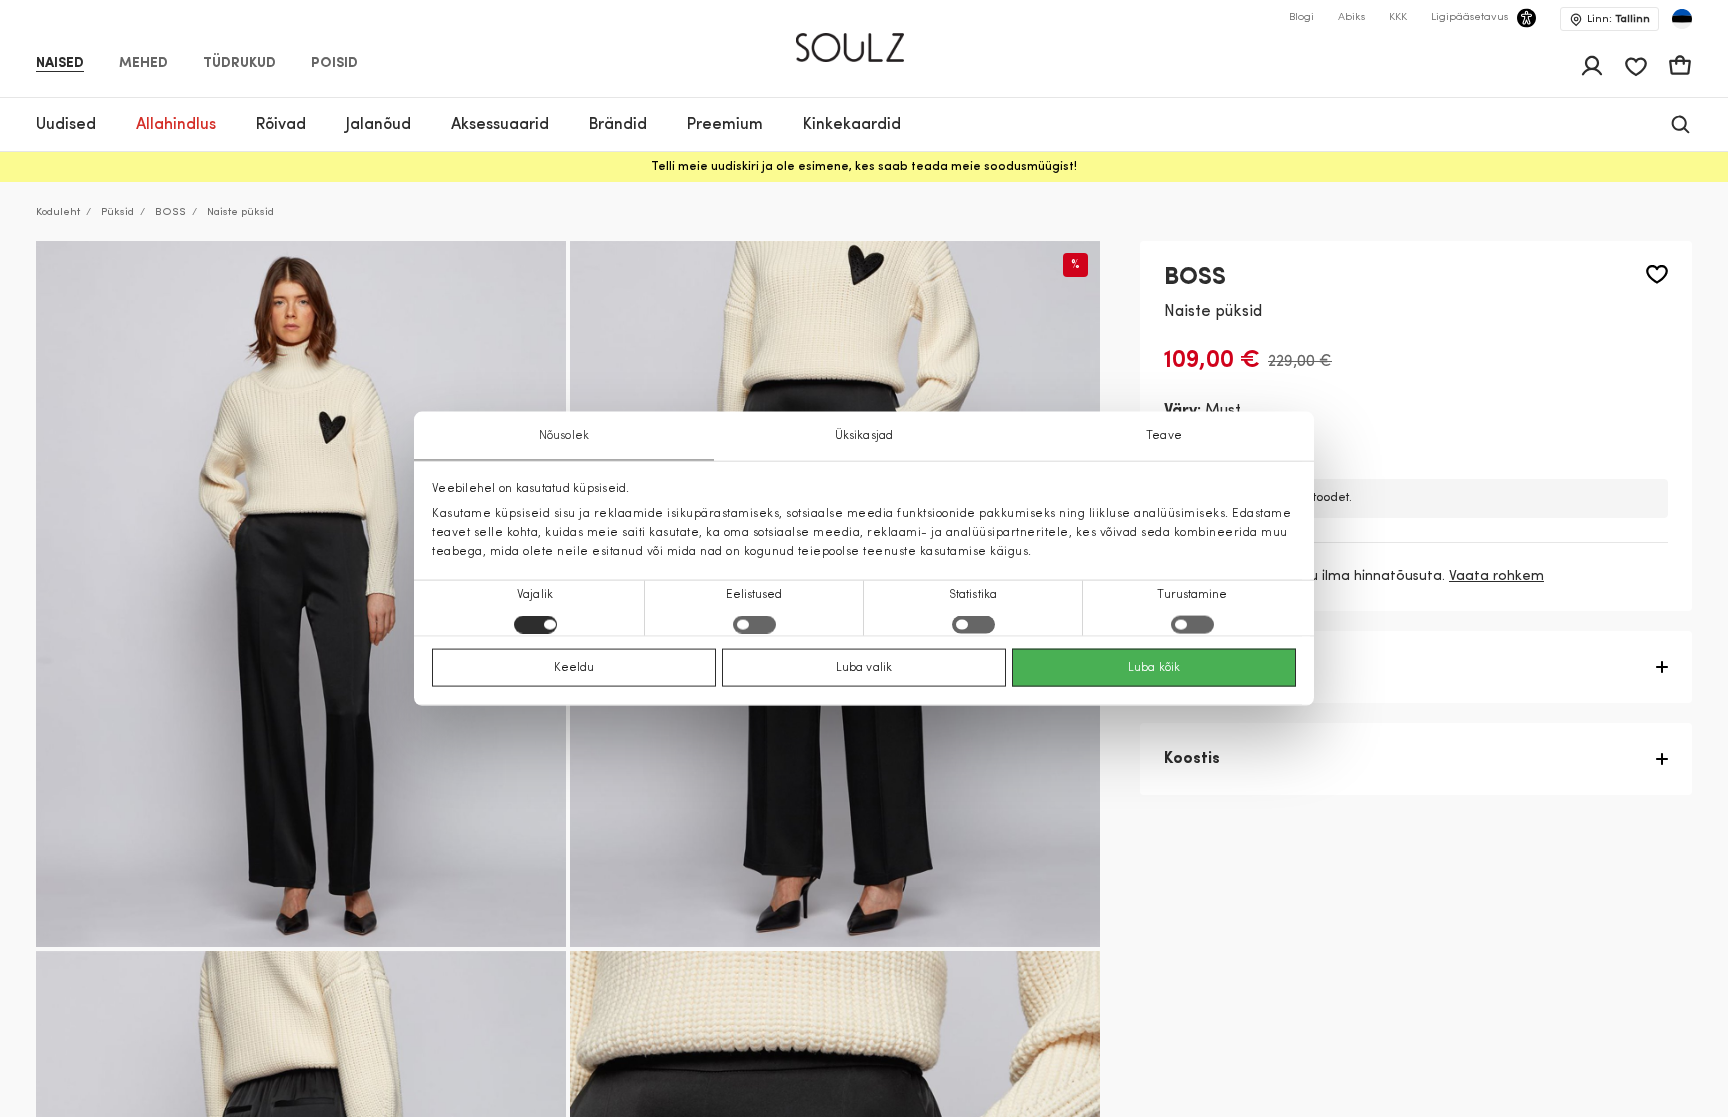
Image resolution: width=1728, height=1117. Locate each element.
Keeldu (574, 668)
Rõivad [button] (281, 125)
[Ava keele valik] (1682, 19)
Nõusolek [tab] (564, 435)
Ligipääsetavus (1469, 17)
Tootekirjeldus (1219, 667)
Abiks (1351, 17)
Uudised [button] (66, 125)
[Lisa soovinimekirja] (1657, 274)
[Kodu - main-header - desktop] (864, 39)
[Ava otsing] (1680, 124)
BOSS (170, 212)
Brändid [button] (618, 125)
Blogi (1301, 17)
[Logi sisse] (1592, 66)
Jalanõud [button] (378, 125)
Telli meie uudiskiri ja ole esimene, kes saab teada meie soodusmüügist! (864, 167)
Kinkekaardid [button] (852, 125)
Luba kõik (1154, 668)
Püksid (117, 212)
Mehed (143, 64)
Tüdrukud (239, 64)
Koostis (1192, 759)
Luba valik (864, 668)
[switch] (754, 625)
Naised (60, 64)
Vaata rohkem (1496, 576)
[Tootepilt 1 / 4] (301, 594)
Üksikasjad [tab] (864, 435)
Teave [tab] (1164, 435)
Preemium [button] (725, 125)
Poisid (334, 64)
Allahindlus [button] (176, 125)
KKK (1398, 17)
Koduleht (58, 212)
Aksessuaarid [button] (500, 125)
